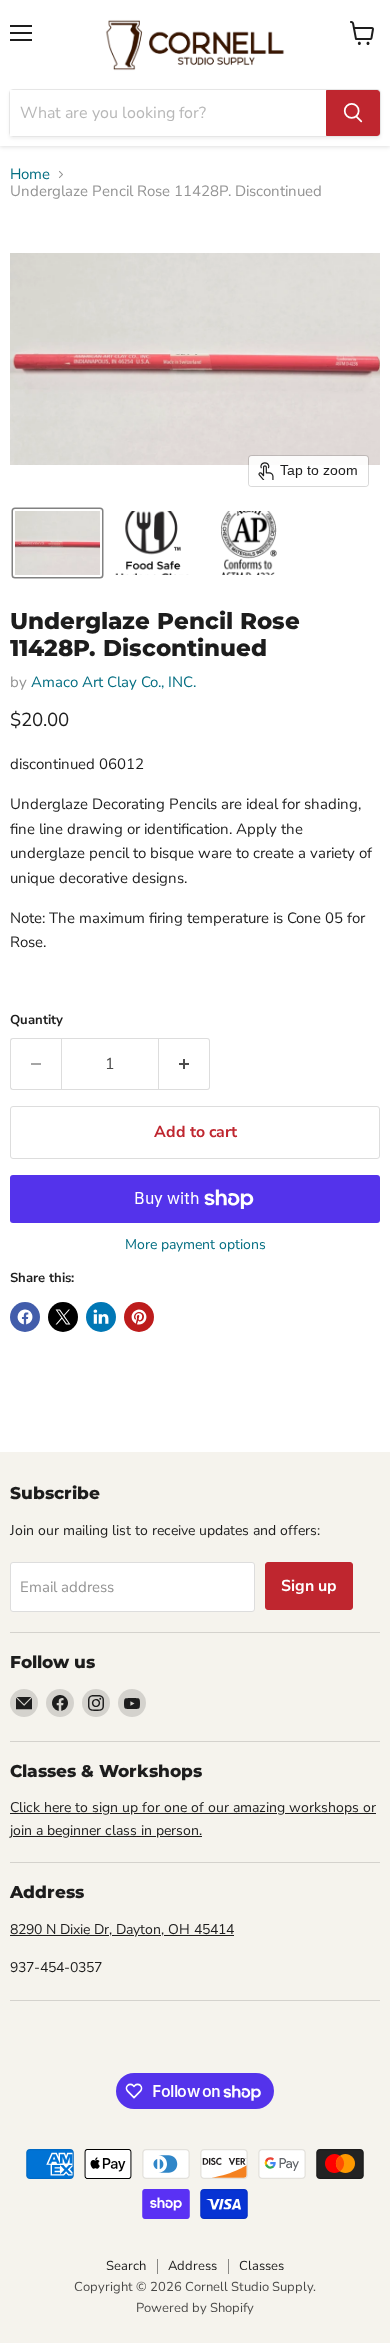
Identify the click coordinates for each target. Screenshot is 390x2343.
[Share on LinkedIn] (101, 1317)
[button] (57, 543)
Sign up (309, 1586)
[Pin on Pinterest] (139, 1317)
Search (126, 2266)
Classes (261, 2266)
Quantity (36, 1020)
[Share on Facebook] (25, 1317)
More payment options (195, 1245)
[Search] (353, 113)
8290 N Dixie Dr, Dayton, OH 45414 (122, 1929)
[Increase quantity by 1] (184, 1064)
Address (192, 2266)
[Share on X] (63, 1317)
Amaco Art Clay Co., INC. (113, 682)
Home (30, 174)
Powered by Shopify (195, 2308)
